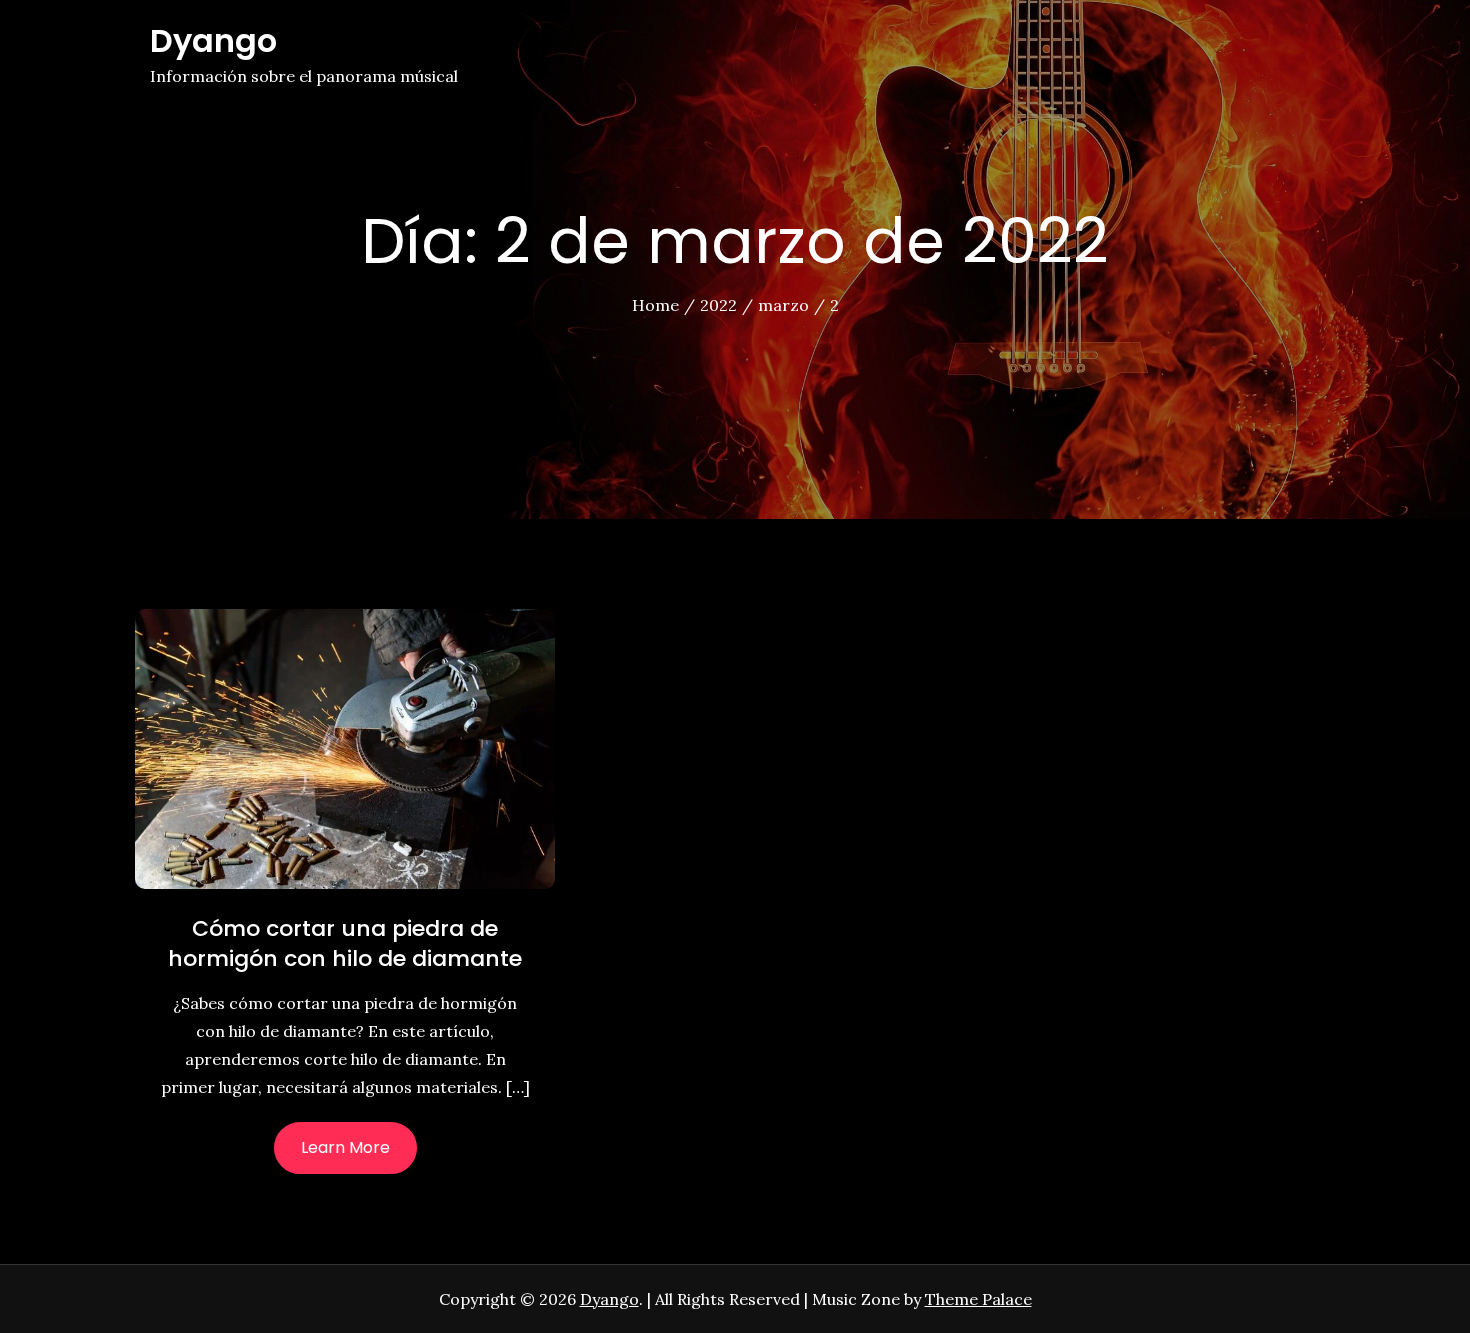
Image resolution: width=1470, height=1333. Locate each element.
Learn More (345, 1147)
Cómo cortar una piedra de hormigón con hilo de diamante (345, 943)
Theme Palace (978, 1299)
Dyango (213, 40)
